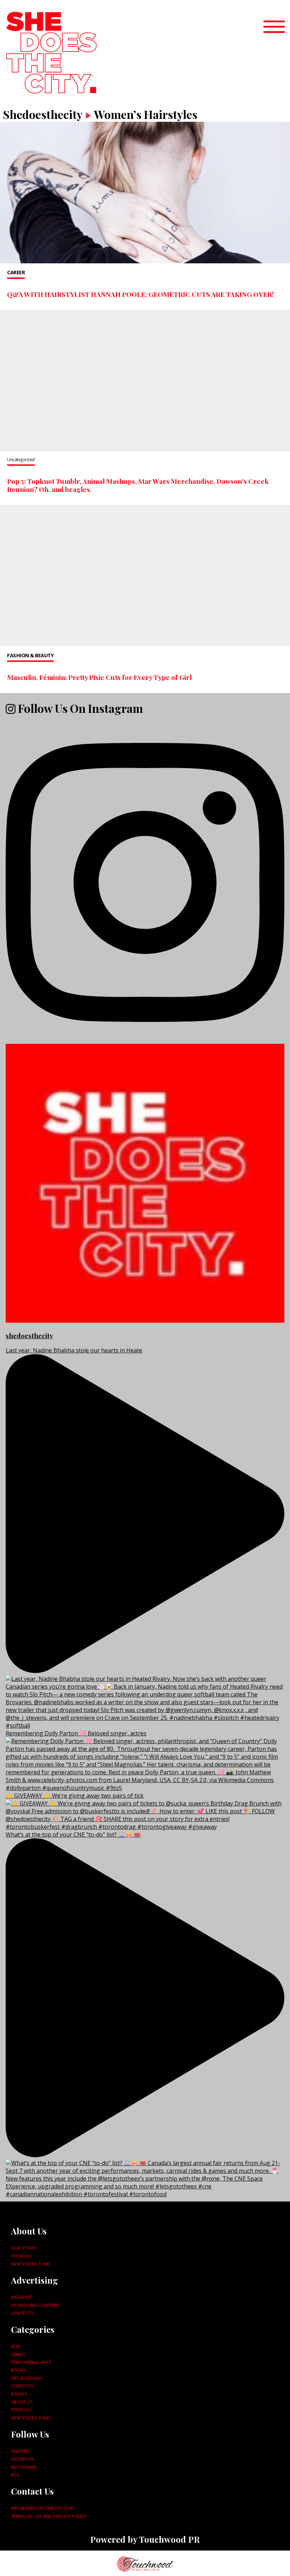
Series (18, 2354)
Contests (22, 2313)
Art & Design (26, 2378)
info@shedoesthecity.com (42, 2508)
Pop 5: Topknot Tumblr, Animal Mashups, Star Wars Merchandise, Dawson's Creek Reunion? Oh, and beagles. (138, 485)
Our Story (23, 2248)
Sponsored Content (35, 2305)
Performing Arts (31, 2362)
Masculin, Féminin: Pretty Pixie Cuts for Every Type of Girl (99, 677)
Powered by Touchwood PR (145, 2539)
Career (16, 272)
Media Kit (21, 2297)
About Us (22, 2402)
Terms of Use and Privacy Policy (49, 2516)
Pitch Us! (21, 2256)
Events (19, 2394)
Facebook (22, 2459)
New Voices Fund (31, 2264)
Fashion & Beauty (30, 655)
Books (19, 2370)
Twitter (20, 2451)
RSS (15, 2475)
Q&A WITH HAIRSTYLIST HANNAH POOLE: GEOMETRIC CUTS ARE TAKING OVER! (140, 294)
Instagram (24, 2467)
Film (16, 2346)
